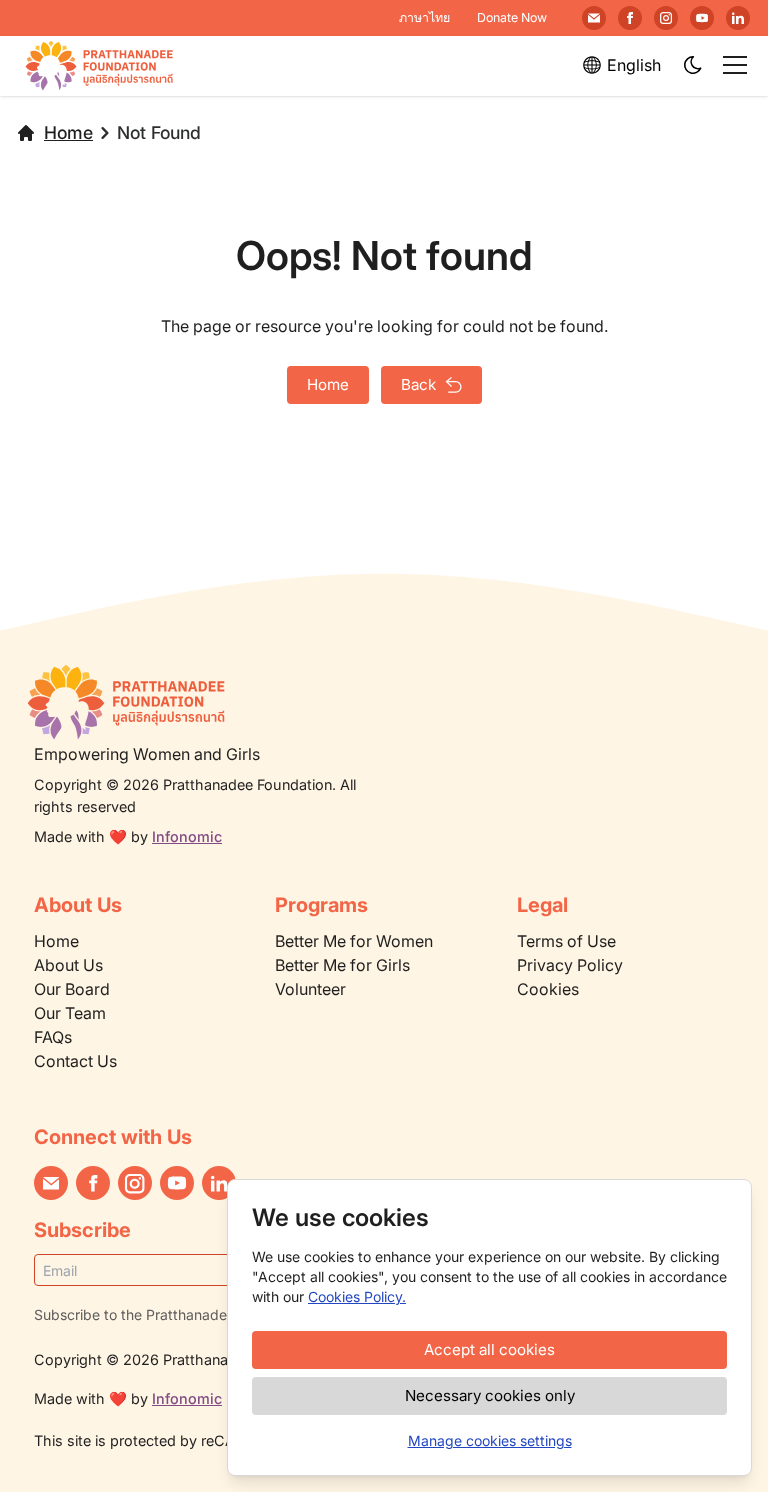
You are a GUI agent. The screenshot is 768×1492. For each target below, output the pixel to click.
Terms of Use (566, 941)
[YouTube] (702, 18)
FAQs (53, 1037)
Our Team (70, 1013)
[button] (694, 66)
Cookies (548, 989)
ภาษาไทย (424, 17)
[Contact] (594, 18)
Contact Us (75, 1061)
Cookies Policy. (357, 1296)
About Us (68, 965)
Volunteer (310, 989)
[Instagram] (666, 18)
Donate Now (512, 17)
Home (68, 132)
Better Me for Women (354, 941)
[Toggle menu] (735, 65)
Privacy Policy (570, 965)
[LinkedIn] (738, 18)
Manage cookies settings (490, 1440)
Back (418, 384)
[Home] (210, 702)
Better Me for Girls (342, 965)
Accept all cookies (489, 1349)
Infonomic (187, 836)
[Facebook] (630, 18)
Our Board (72, 989)
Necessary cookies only (490, 1395)
